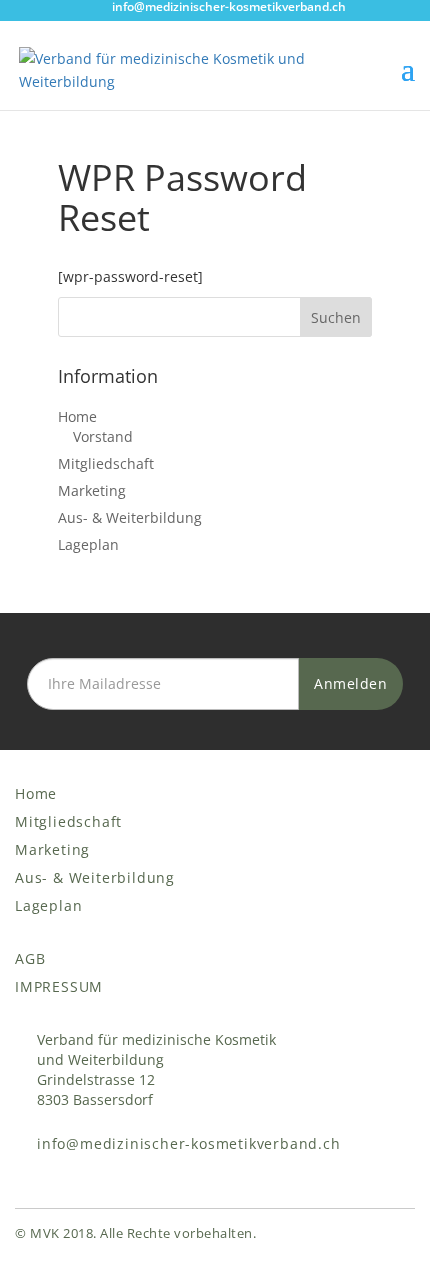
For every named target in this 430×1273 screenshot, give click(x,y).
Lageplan (88, 544)
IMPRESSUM (59, 986)
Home (77, 416)
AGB (30, 958)
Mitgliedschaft (106, 463)
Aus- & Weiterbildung (130, 517)
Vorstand (103, 436)
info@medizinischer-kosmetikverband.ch (189, 1143)
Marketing (92, 490)
